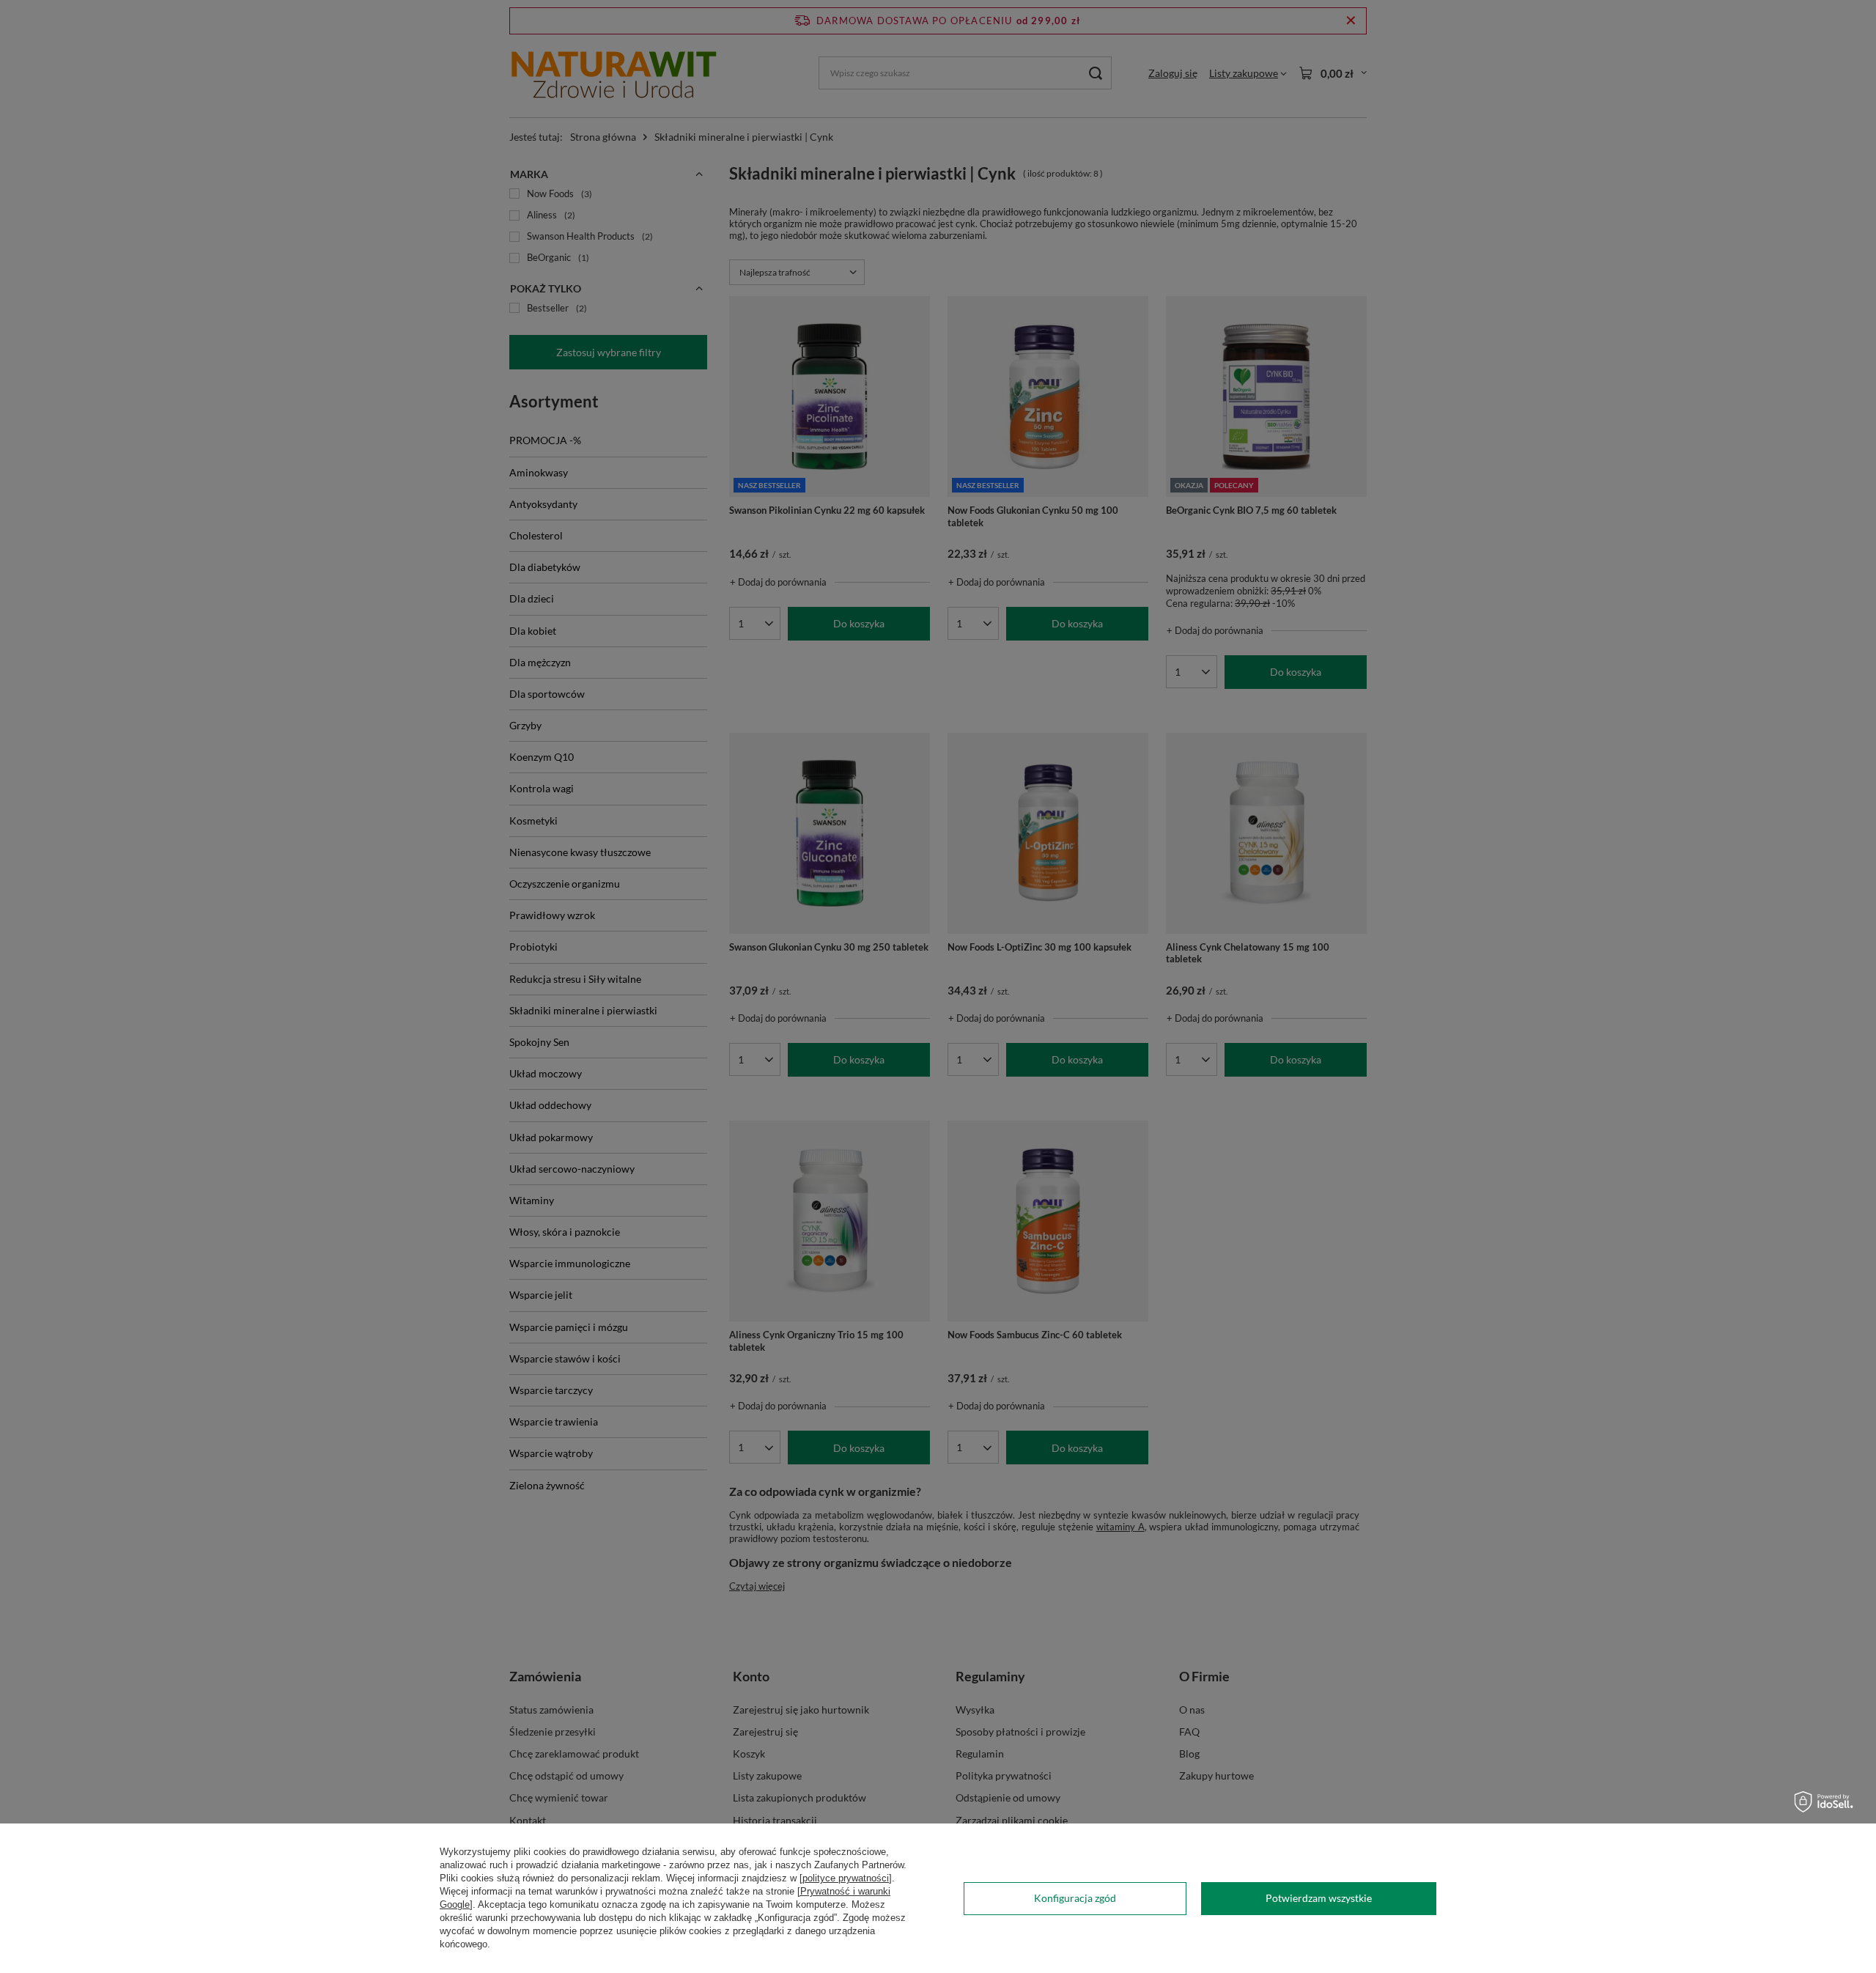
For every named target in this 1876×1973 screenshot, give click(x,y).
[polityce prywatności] (846, 1878)
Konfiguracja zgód (1075, 1898)
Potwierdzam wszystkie (1319, 1898)
